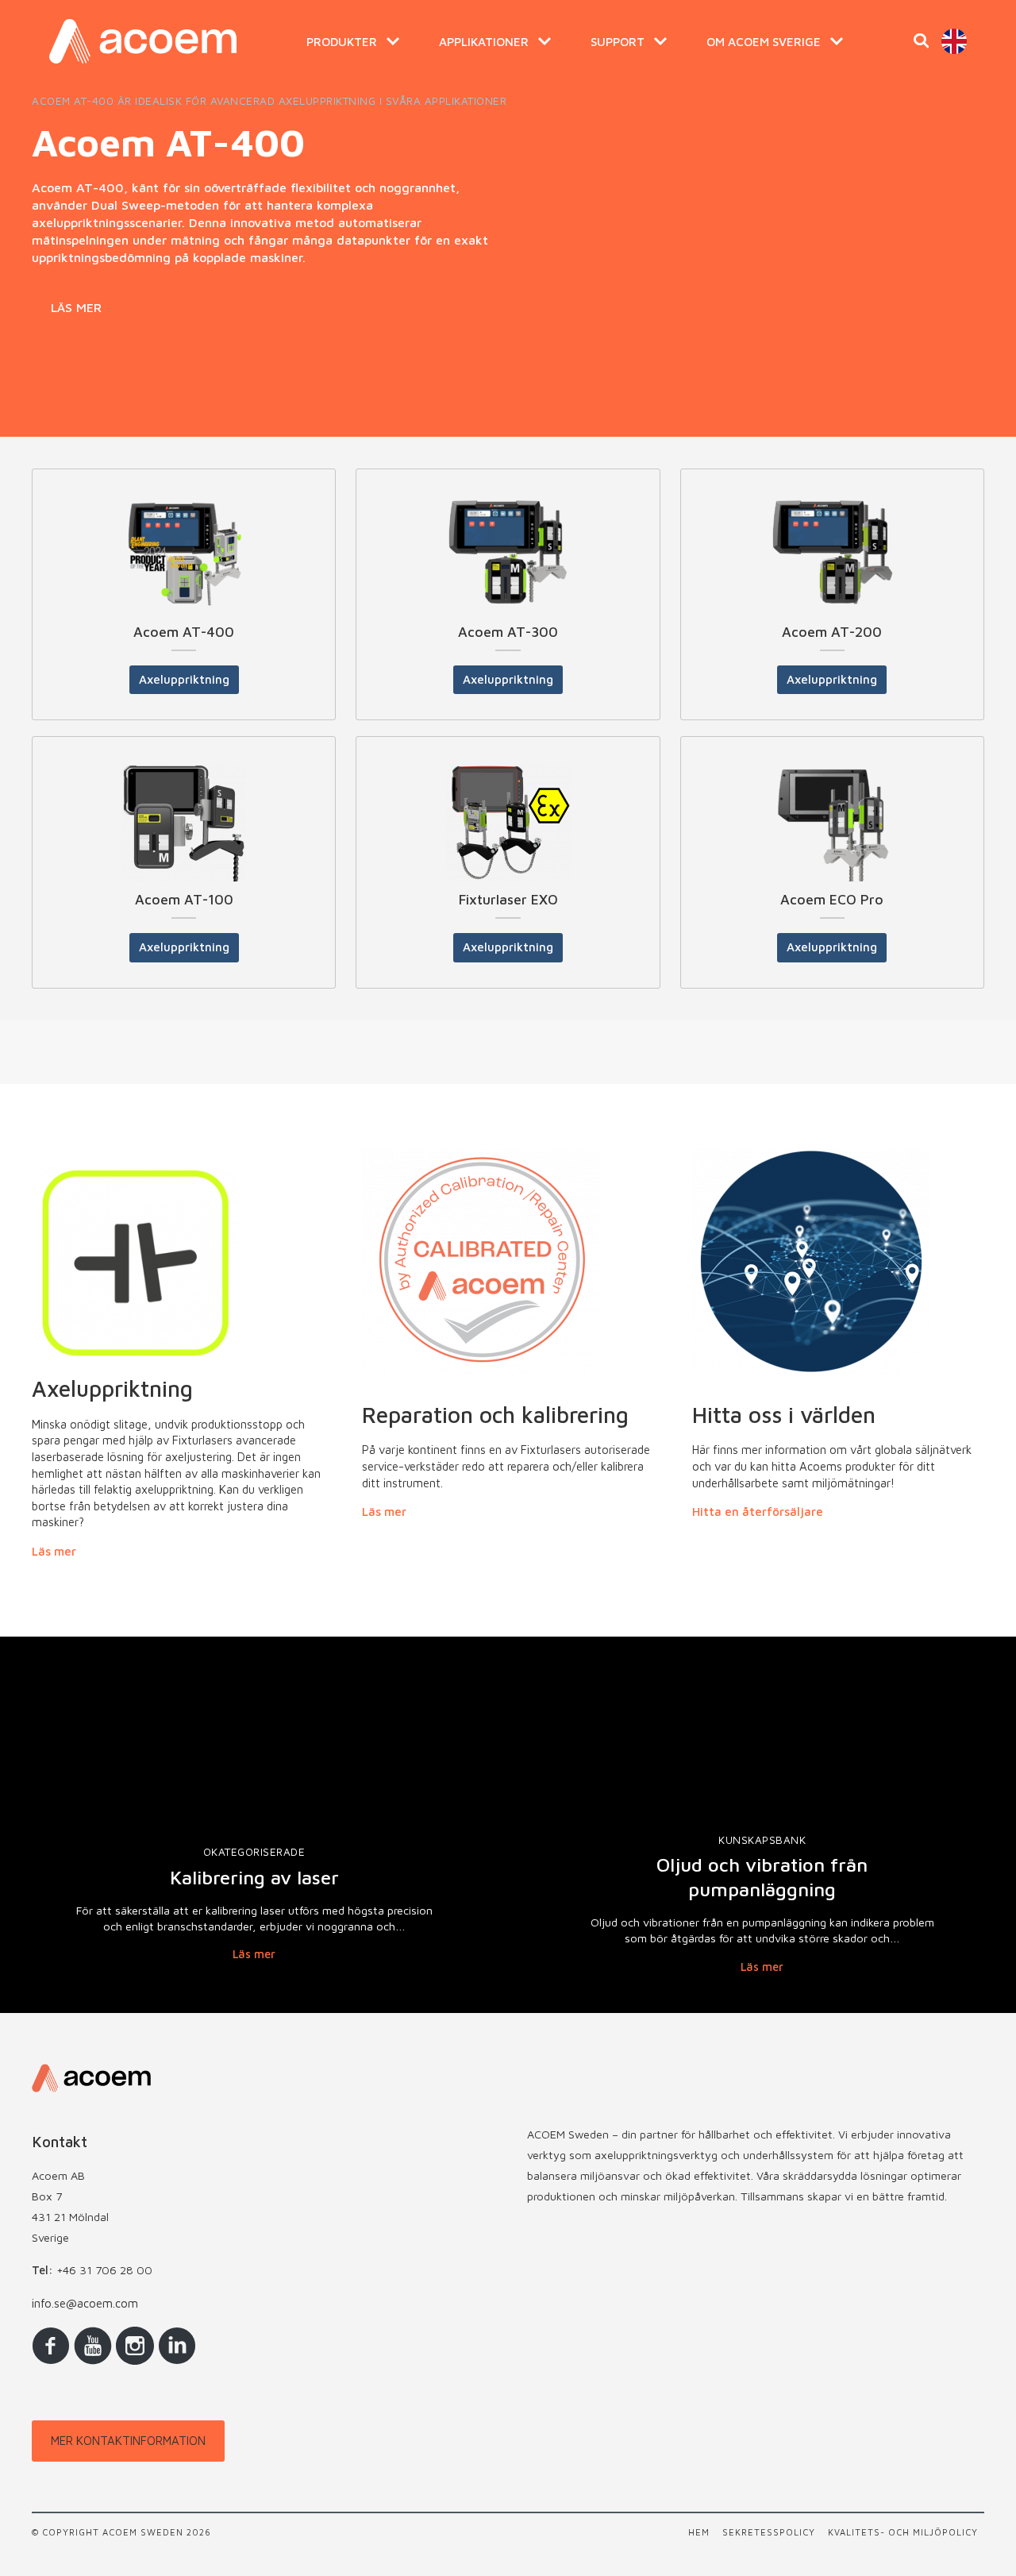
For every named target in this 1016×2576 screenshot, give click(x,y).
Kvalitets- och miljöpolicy (903, 2532)
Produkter (342, 41)
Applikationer (484, 41)
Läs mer (76, 307)
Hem (699, 2532)
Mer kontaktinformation (128, 2441)
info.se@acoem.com (85, 2303)
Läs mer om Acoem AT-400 (184, 627)
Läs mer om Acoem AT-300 (508, 627)
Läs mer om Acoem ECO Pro (832, 870)
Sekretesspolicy (769, 2532)
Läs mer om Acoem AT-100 (184, 887)
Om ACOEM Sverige (764, 41)
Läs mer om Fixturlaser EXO (508, 870)
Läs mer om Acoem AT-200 (832, 603)
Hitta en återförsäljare (758, 1512)
